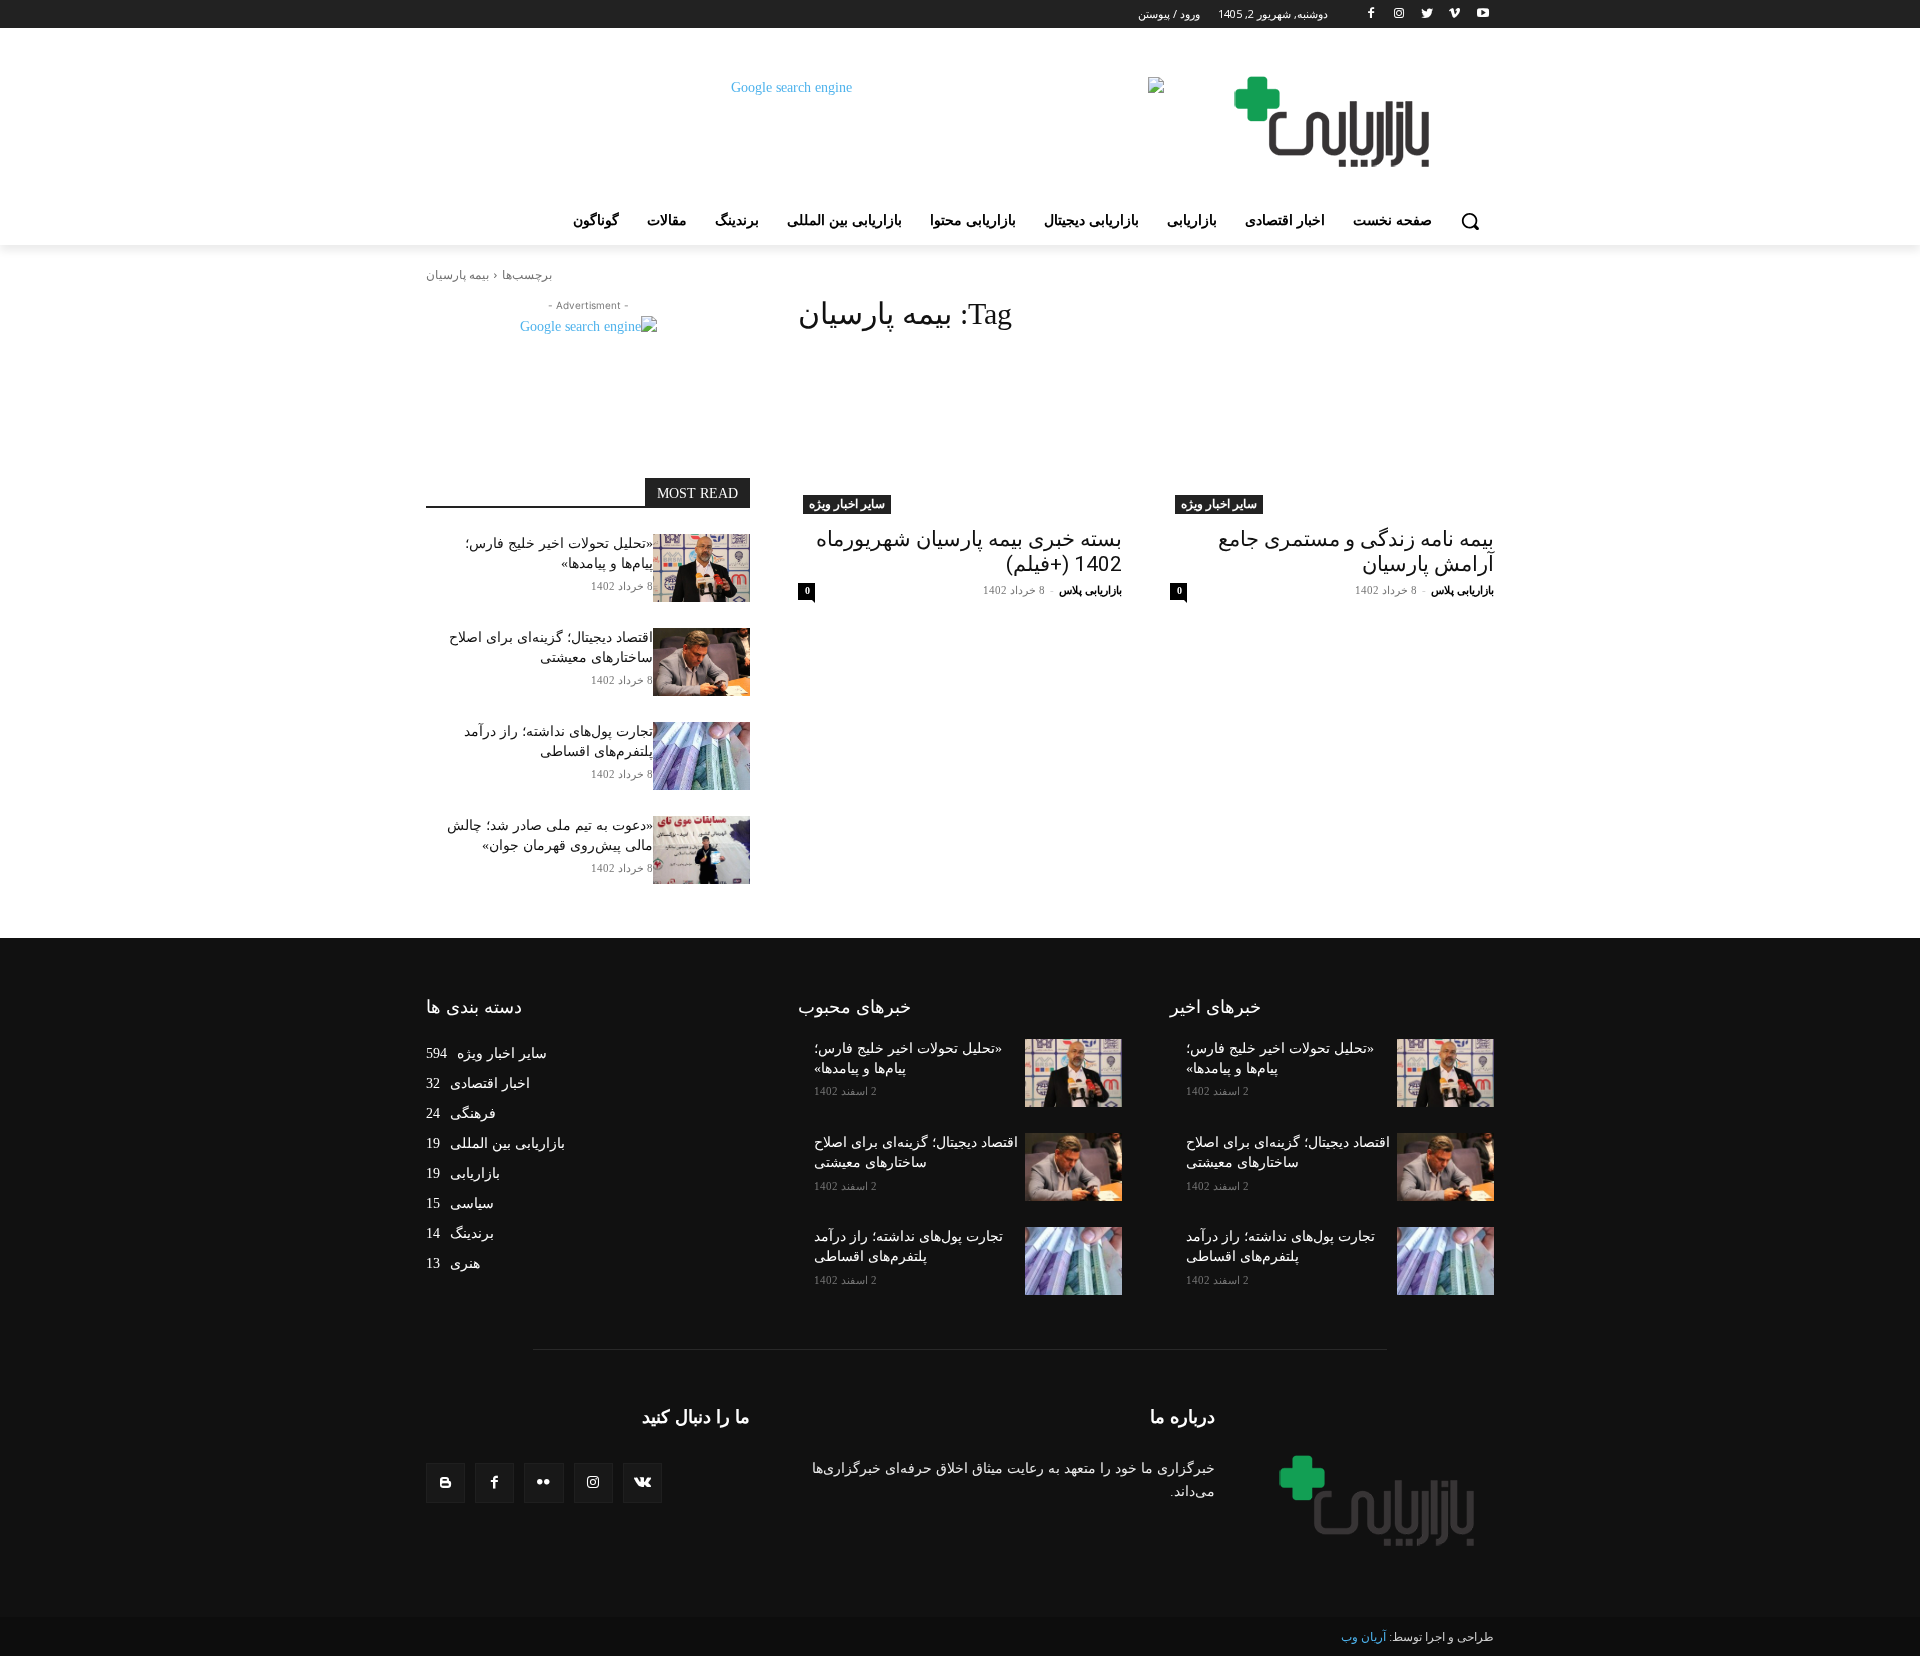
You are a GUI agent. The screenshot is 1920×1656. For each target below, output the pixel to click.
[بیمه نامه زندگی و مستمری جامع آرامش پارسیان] (1332, 433)
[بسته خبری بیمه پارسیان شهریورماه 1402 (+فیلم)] (960, 433)
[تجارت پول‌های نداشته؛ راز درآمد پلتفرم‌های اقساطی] (701, 756)
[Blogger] (445, 1482)
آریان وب (1363, 1637)
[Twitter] (1427, 14)
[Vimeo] (1454, 14)
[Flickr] (543, 1482)
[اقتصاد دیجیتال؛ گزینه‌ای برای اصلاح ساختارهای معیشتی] (701, 662)
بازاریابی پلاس (1462, 590)
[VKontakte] (642, 1482)
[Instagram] (1399, 14)
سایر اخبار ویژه (1219, 504)
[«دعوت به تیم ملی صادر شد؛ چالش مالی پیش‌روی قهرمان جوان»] (701, 850)
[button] (1470, 221)
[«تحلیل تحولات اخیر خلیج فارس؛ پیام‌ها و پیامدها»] (701, 568)
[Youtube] (1482, 14)
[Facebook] (1371, 14)
